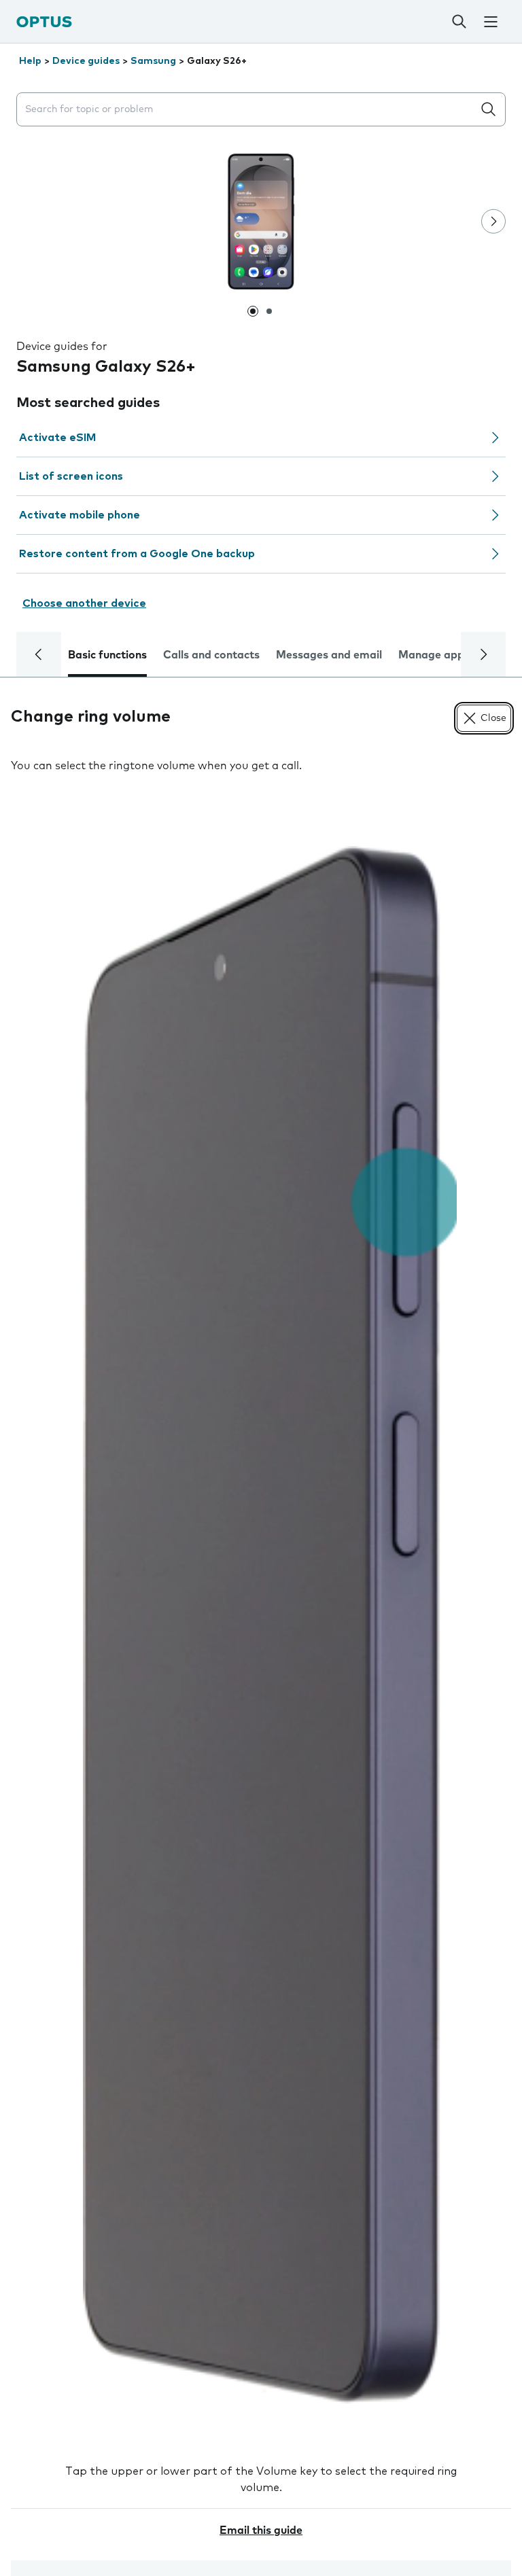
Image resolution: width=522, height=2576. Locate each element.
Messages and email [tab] (329, 655)
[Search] (459, 22)
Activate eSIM (57, 438)
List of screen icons (71, 476)
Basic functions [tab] (107, 655)
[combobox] (247, 110)
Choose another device (84, 603)
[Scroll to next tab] (483, 654)
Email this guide (261, 2530)
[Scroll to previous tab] (39, 654)
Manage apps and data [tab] (459, 655)
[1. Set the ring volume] (261, 1625)
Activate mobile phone (80, 515)
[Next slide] (493, 222)
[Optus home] (44, 21)
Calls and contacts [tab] (211, 655)
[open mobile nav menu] (490, 22)
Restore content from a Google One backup (137, 554)
